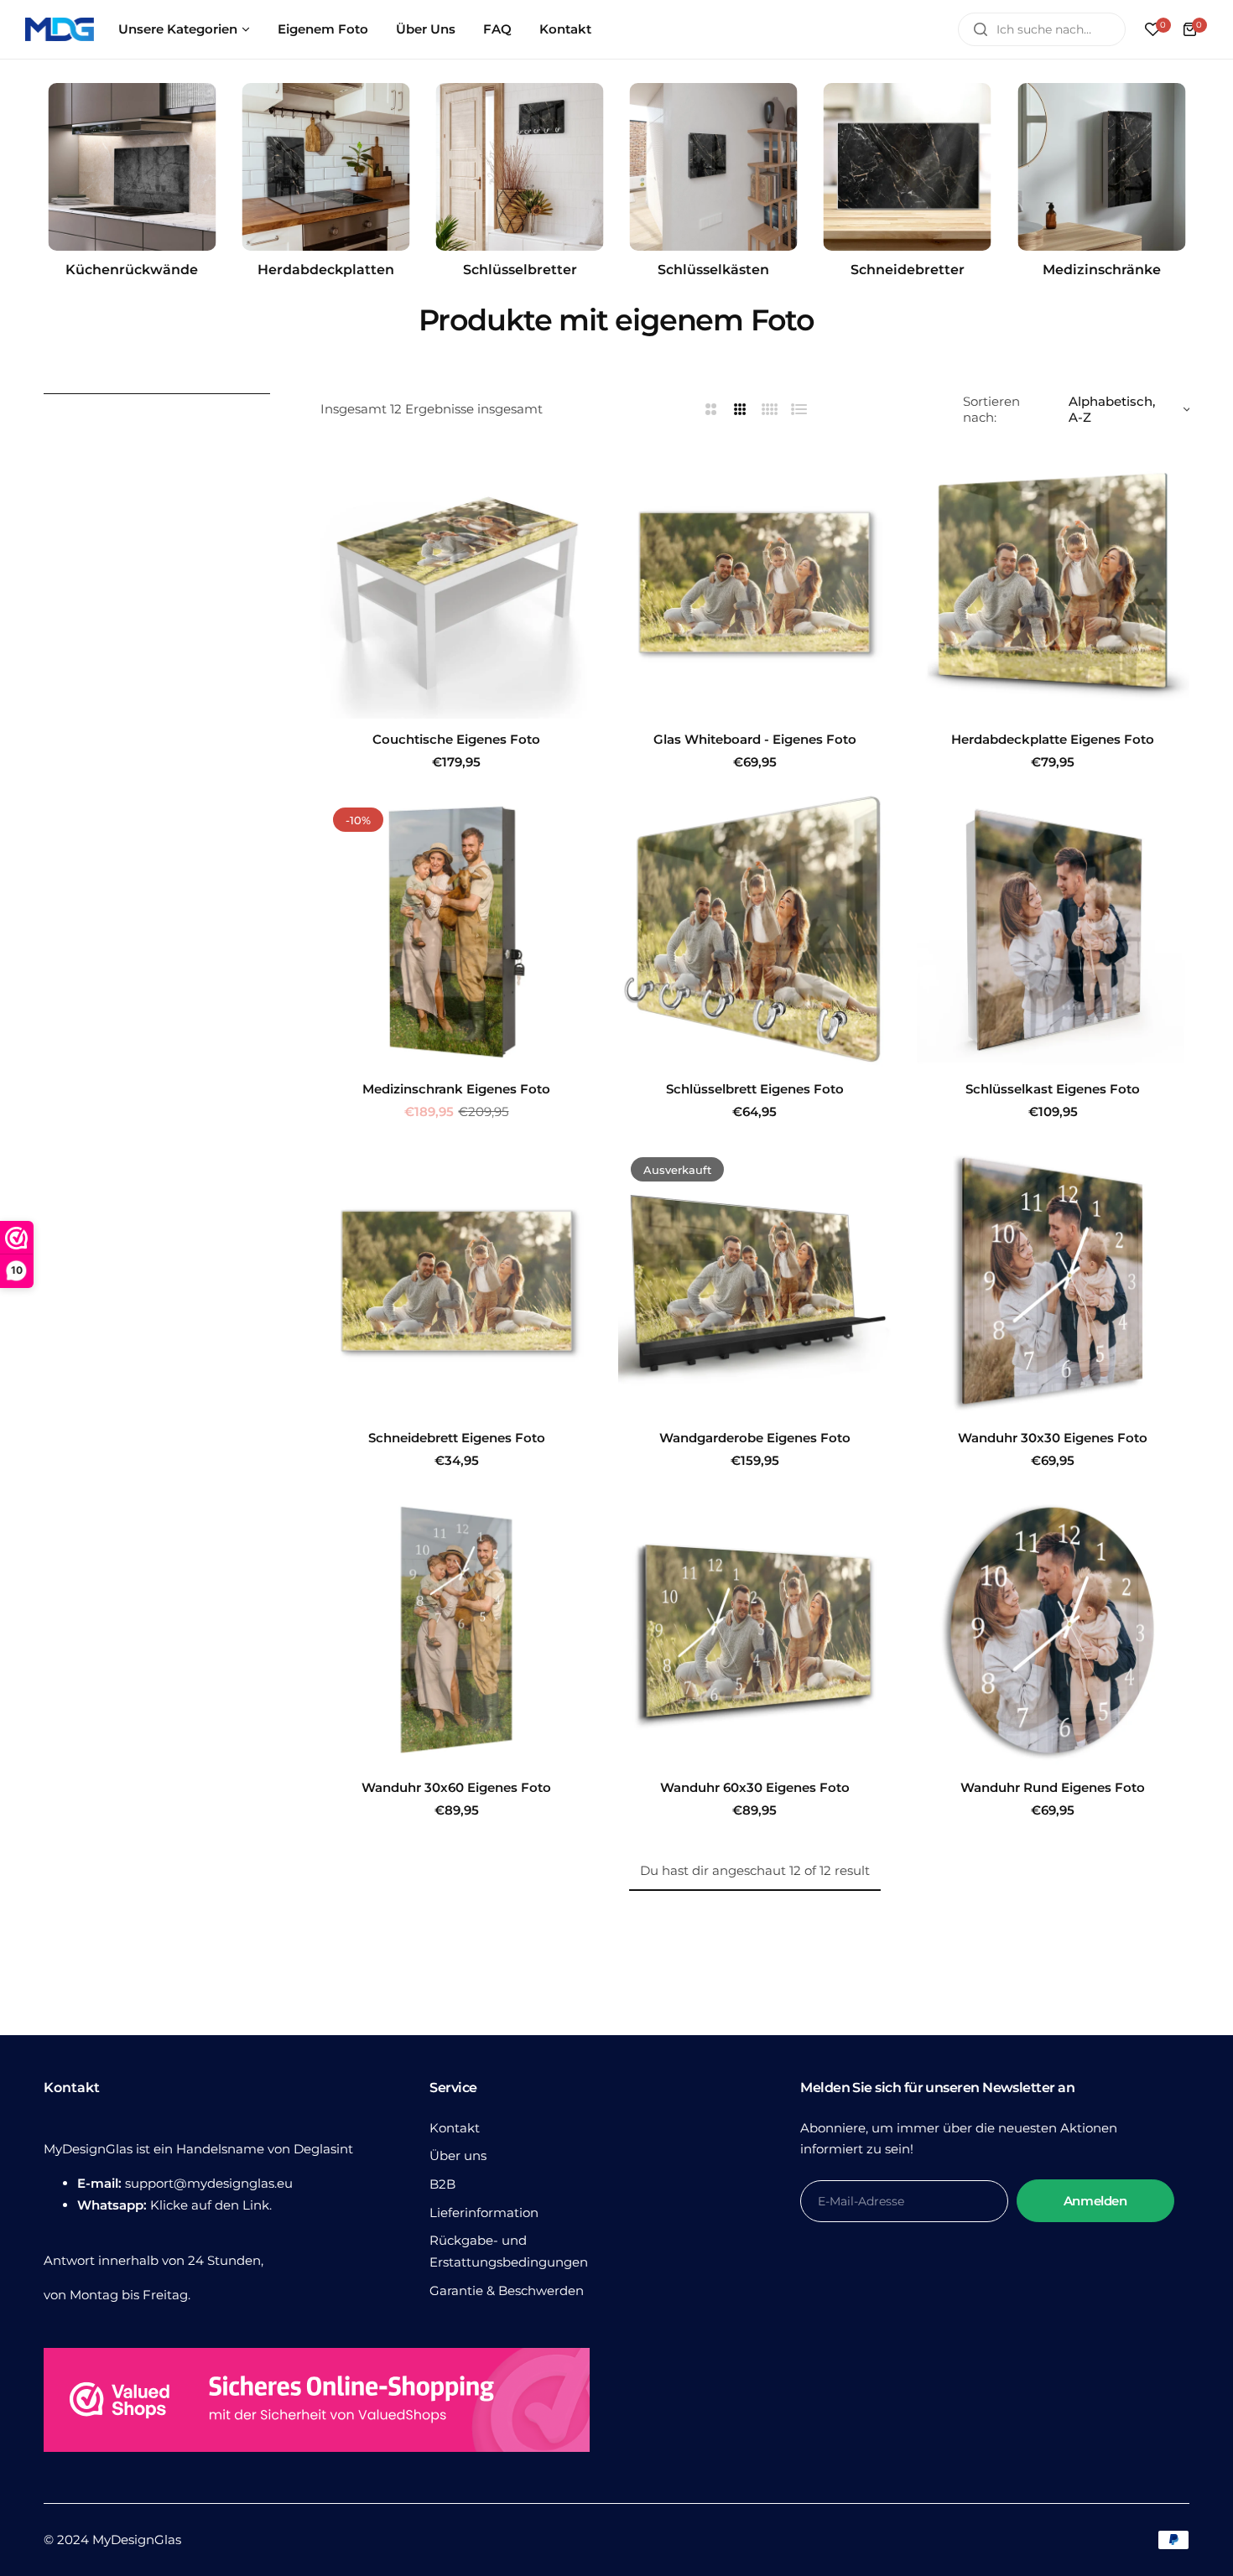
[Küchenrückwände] (132, 167)
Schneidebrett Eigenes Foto (457, 1438)
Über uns (458, 2155)
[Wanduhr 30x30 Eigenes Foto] (1053, 1281)
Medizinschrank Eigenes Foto (456, 1089)
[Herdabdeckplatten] (325, 167)
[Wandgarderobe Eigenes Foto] (754, 1281)
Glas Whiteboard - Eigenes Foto (755, 739)
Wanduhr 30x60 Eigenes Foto (456, 1787)
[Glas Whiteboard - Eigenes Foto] (754, 582)
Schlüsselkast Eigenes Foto (1053, 1089)
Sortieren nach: (991, 409)
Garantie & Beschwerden (507, 2290)
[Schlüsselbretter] (520, 167)
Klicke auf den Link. (211, 2205)
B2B (442, 2184)
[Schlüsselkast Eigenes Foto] (1053, 931)
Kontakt (455, 2128)
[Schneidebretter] (908, 167)
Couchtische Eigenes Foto (456, 739)
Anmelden (1095, 2201)
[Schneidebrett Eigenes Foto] (457, 1281)
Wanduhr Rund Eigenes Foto (1053, 1787)
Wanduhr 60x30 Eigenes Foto (755, 1787)
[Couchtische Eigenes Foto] (457, 582)
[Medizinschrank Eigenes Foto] (457, 931)
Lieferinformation (484, 2212)
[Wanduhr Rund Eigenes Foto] (1053, 1630)
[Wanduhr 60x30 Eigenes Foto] (754, 1630)
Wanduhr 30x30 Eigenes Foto (1053, 1438)
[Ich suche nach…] (981, 29)
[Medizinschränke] (1101, 167)
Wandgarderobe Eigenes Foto (755, 1438)
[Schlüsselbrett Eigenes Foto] (754, 931)
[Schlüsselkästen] (714, 167)
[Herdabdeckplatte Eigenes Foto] (1053, 582)
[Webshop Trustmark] (317, 2404)
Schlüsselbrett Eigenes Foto (755, 1089)
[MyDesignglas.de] (60, 29)
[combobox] (1042, 29)
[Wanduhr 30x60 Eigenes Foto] (457, 1630)
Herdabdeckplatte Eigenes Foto (1053, 739)
